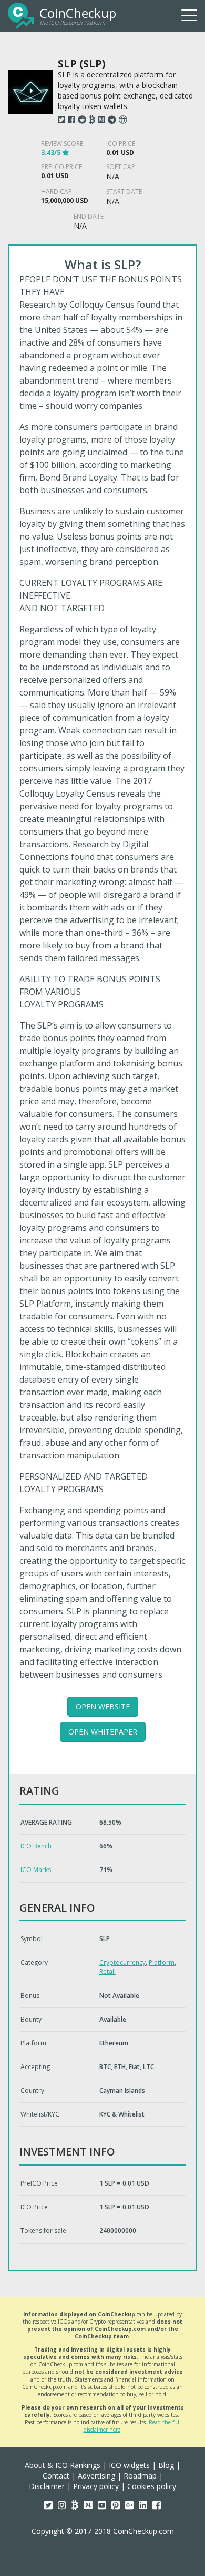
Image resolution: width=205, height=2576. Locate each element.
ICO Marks (36, 1870)
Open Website (103, 1706)
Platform (162, 1962)
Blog (166, 2465)
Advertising (96, 2476)
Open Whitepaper (103, 1732)
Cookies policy (152, 2486)
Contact (56, 2476)
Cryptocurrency (122, 1962)
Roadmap (140, 2476)
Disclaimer (47, 2486)
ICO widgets (129, 2465)
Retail (107, 1971)
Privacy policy (96, 2486)
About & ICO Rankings (63, 2465)
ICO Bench (36, 1846)
